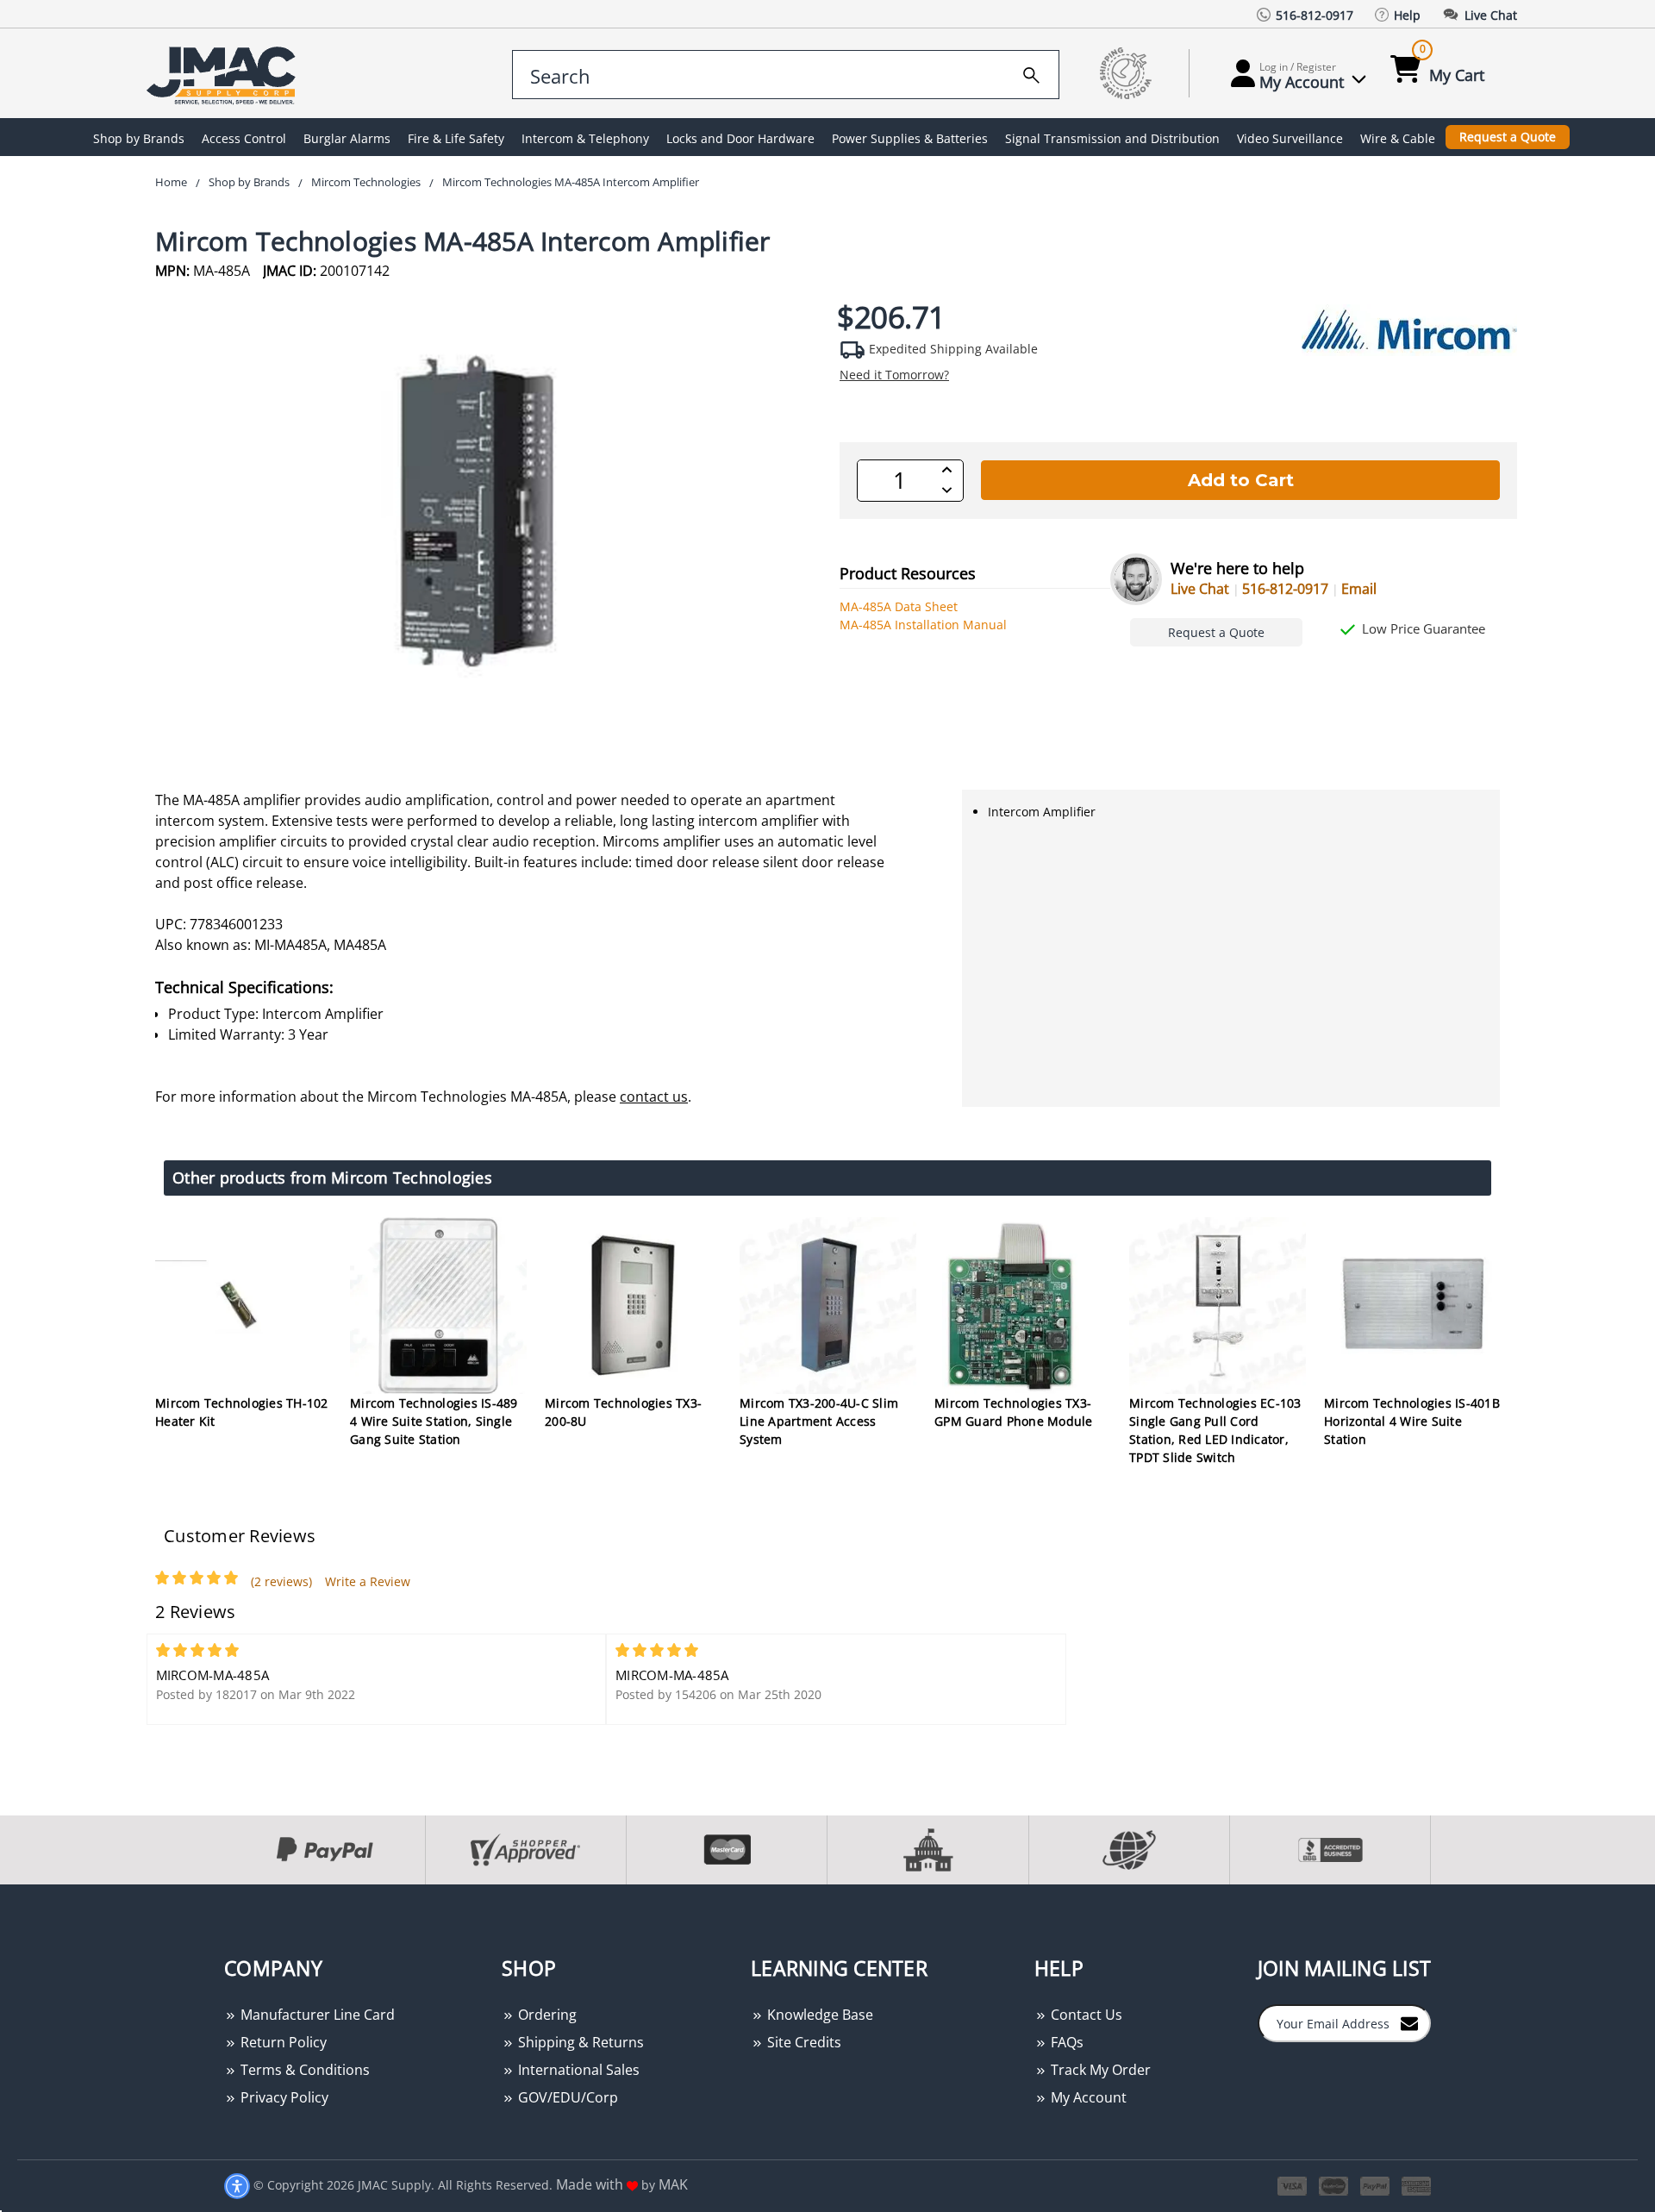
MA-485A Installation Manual (923, 625)
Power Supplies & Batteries (910, 138)
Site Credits (803, 2042)
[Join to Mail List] (1409, 2022)
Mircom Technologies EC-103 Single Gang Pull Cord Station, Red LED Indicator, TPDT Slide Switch (1215, 1430)
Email (1359, 589)
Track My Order (1099, 2070)
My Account (1087, 2097)
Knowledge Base (818, 2015)
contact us (654, 1097)
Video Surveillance (1290, 138)
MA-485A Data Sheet (899, 606)
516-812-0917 (1285, 589)
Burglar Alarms (347, 138)
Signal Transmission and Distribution (1112, 138)
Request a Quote (1508, 137)
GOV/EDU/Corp (566, 2097)
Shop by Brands (139, 138)
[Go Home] (224, 74)
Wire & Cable (1398, 138)
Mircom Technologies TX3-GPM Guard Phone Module (1014, 1412)
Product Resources (908, 573)
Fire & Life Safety (456, 138)
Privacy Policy (283, 2097)
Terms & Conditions (303, 2070)
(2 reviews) (281, 1581)
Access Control (244, 138)
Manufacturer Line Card (316, 2015)
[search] (1031, 72)
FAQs (1065, 2042)
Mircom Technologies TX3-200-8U (623, 1412)
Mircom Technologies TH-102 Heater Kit (242, 1412)
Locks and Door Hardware (740, 138)
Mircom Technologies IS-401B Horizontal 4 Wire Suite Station (1412, 1421)
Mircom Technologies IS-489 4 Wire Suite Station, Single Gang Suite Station (434, 1421)
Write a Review (368, 1581)
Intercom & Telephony (585, 138)
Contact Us (1085, 2015)
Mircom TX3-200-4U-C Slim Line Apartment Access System (819, 1421)
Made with (591, 2184)
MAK (673, 2184)
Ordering (546, 2015)
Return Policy (282, 2042)
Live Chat (1200, 589)
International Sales (577, 2070)
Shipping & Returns (579, 2042)
